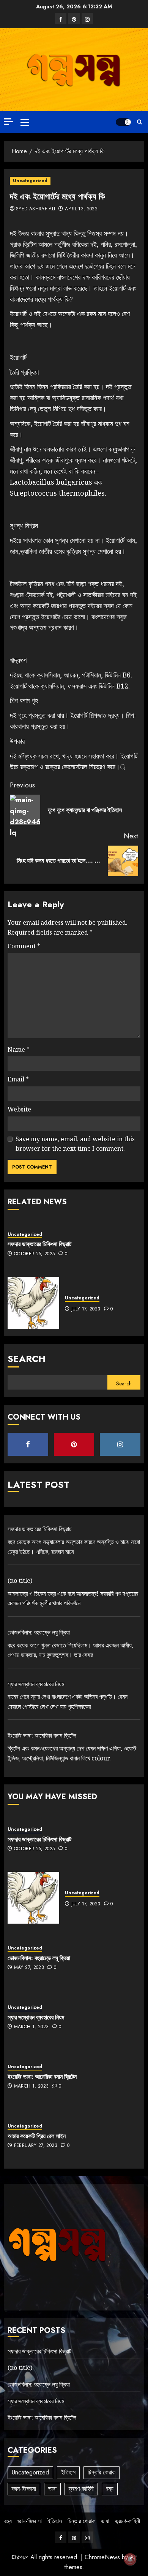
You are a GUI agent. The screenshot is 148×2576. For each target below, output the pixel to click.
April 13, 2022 (81, 209)
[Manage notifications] (130, 2559)
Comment (24, 946)
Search (27, 1359)
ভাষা (52, 2489)
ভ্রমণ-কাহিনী (81, 2489)
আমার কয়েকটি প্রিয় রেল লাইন (37, 2136)
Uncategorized (30, 181)
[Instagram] (87, 19)
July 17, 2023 (86, 1309)
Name (19, 1049)
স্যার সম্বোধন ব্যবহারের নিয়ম (36, 1684)
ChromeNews (102, 2557)
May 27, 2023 (29, 1968)
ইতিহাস (68, 2472)
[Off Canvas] (8, 122)
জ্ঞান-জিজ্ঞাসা (24, 2489)
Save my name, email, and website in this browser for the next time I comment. (75, 1144)
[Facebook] (61, 19)
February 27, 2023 (36, 2146)
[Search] (139, 122)
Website (19, 1109)
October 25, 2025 (35, 1254)
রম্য (110, 2489)
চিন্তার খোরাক (102, 2472)
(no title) (20, 1581)
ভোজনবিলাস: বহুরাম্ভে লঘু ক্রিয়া (39, 1632)
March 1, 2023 (31, 2027)
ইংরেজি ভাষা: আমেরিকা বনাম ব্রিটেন (42, 1735)
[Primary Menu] (25, 122)
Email (18, 1079)
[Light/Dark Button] (123, 122)
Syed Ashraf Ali (35, 209)
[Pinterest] (74, 19)
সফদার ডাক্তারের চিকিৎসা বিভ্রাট (39, 1244)
